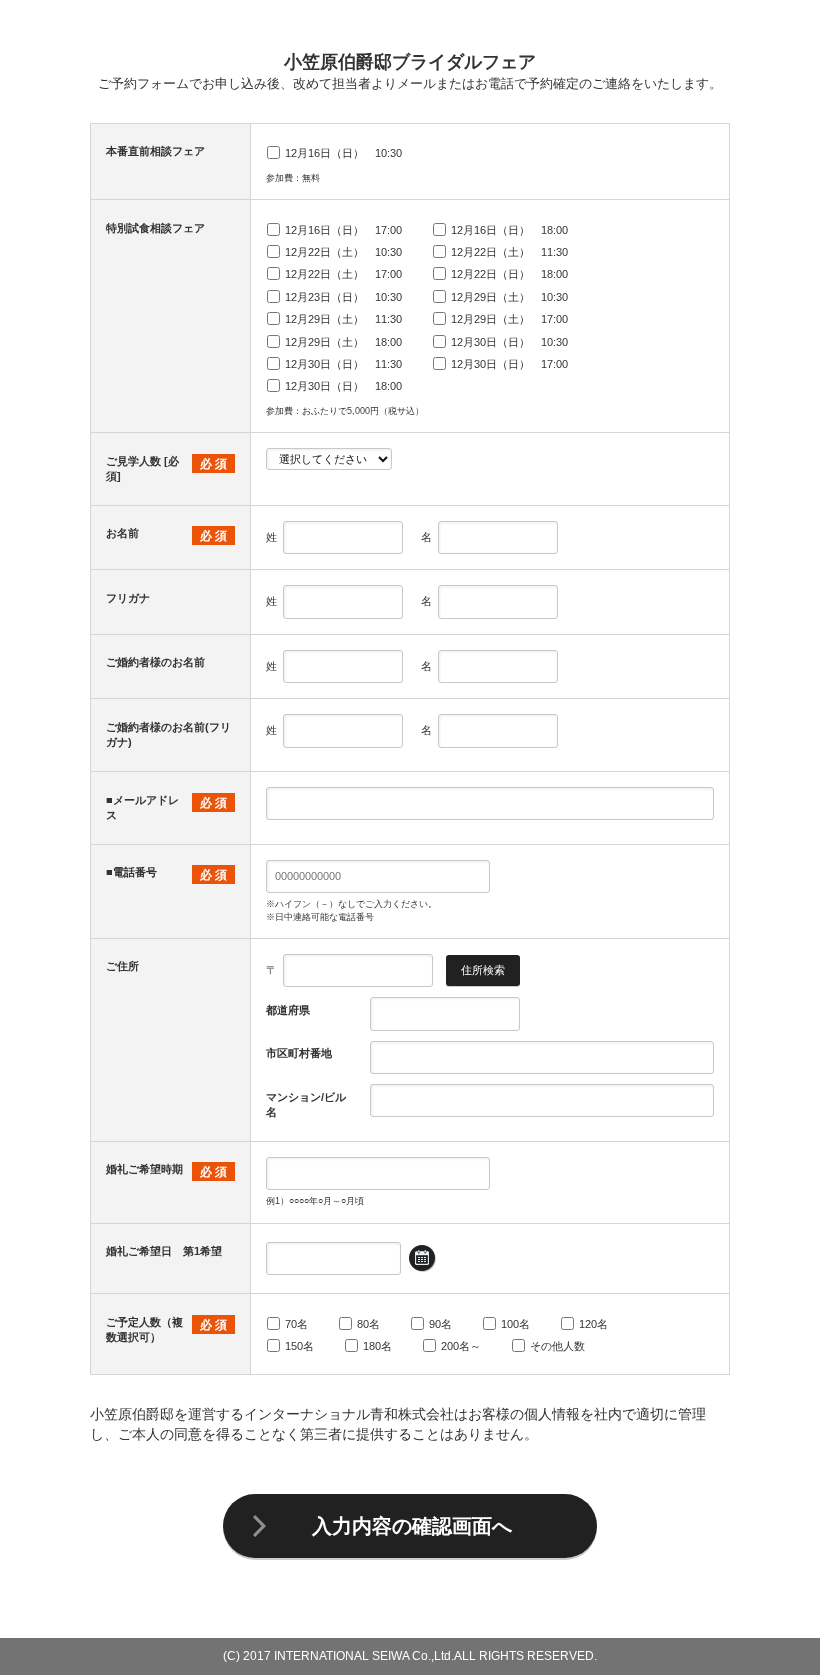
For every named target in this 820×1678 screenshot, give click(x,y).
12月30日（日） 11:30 (343, 364)
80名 (368, 1324)
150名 (299, 1346)
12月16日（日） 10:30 (343, 153)
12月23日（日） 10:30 (343, 297)
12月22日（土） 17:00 (343, 274)
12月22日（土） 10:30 (343, 252)
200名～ (461, 1346)
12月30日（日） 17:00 (509, 364)
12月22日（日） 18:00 (509, 274)
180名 (377, 1346)
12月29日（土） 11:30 (343, 319)
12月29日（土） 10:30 (509, 297)
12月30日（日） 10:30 (509, 342)
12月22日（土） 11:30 (509, 252)
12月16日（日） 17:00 (343, 230)
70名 (296, 1324)
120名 (593, 1324)
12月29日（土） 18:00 (343, 342)
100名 (515, 1324)
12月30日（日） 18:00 (343, 386)
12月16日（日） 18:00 (509, 230)
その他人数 (557, 1346)
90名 (440, 1324)
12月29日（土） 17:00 (509, 319)
